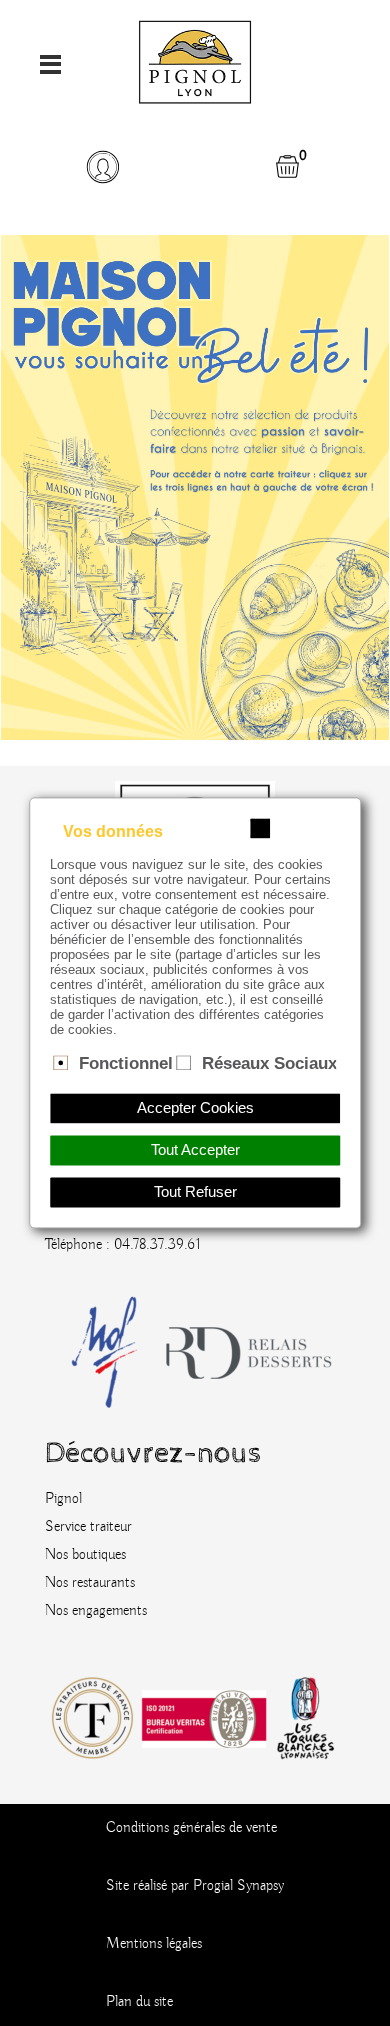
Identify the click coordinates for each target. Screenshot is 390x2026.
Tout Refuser (195, 1193)
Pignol (63, 1499)
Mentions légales (154, 1944)
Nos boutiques (85, 1555)
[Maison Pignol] (195, 57)
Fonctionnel (126, 1063)
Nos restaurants (90, 1583)
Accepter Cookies (195, 1109)
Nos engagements (96, 1611)
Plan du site (139, 2002)
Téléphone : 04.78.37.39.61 (122, 1245)
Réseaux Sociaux (269, 1063)
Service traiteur (88, 1527)
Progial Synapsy (238, 1886)
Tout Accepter (195, 1151)
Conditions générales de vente (191, 1828)
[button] (103, 167)
